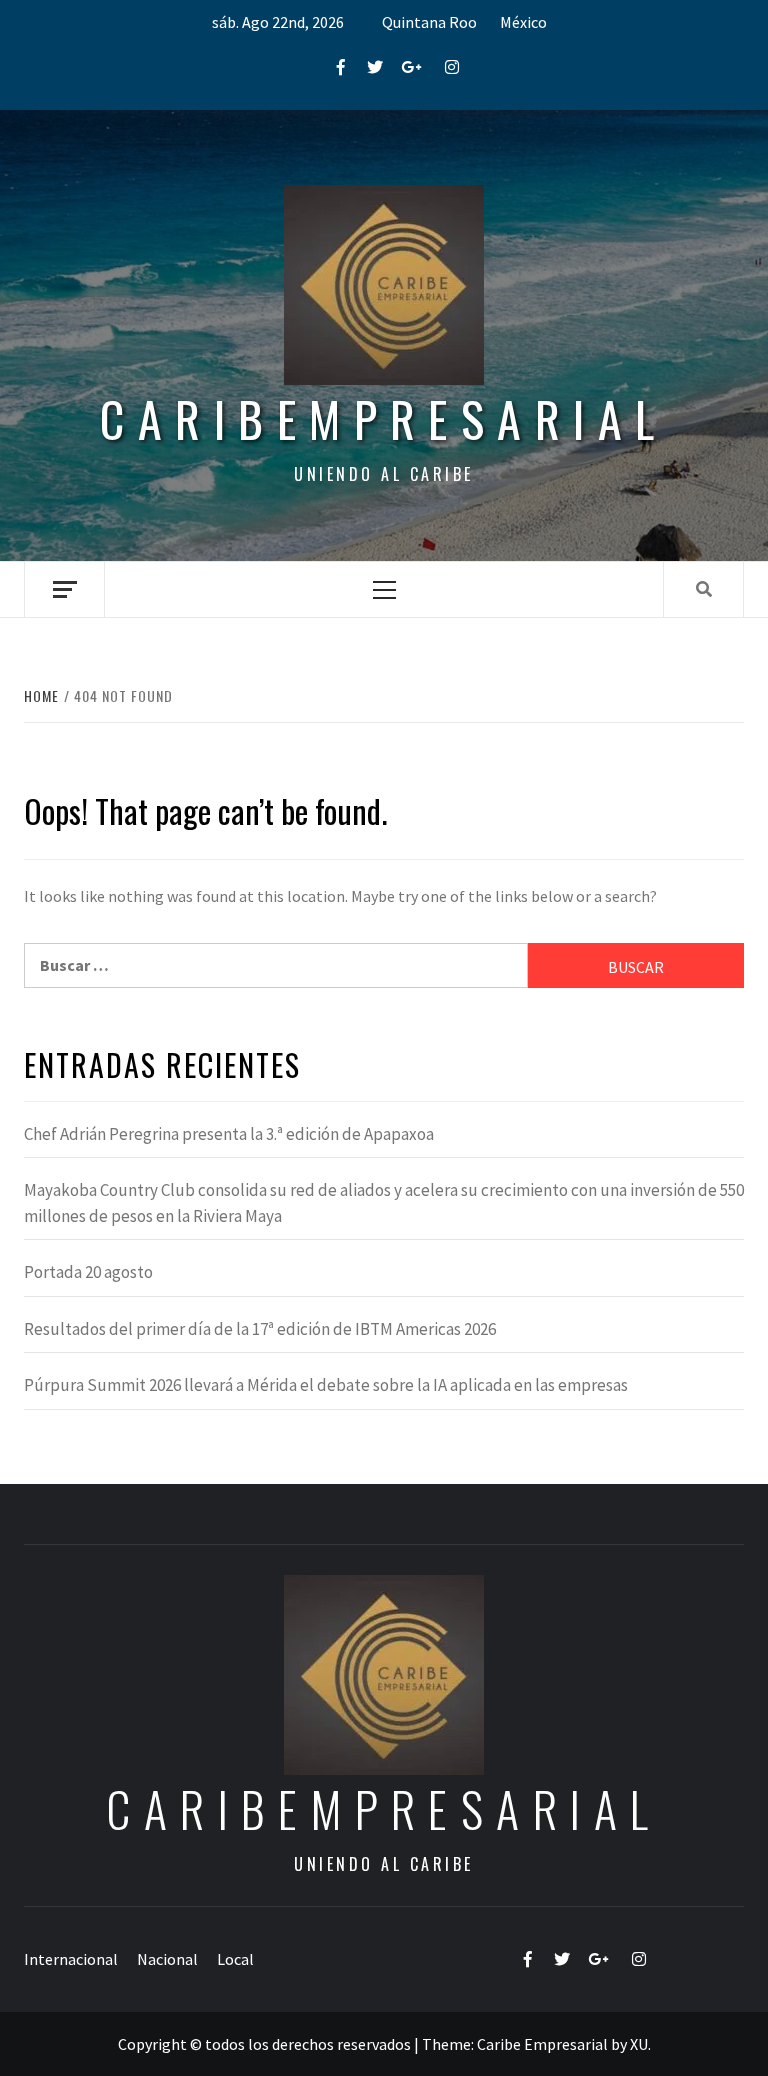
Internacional (71, 1959)
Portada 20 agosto (88, 1272)
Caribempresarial (383, 418)
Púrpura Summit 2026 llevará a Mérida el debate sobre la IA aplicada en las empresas (326, 1385)
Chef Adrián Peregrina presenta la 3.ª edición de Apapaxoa (229, 1134)
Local (235, 1959)
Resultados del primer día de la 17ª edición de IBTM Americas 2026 (260, 1329)
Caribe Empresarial (542, 2044)
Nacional (167, 1959)
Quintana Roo (429, 22)
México (523, 22)
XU (639, 2044)
